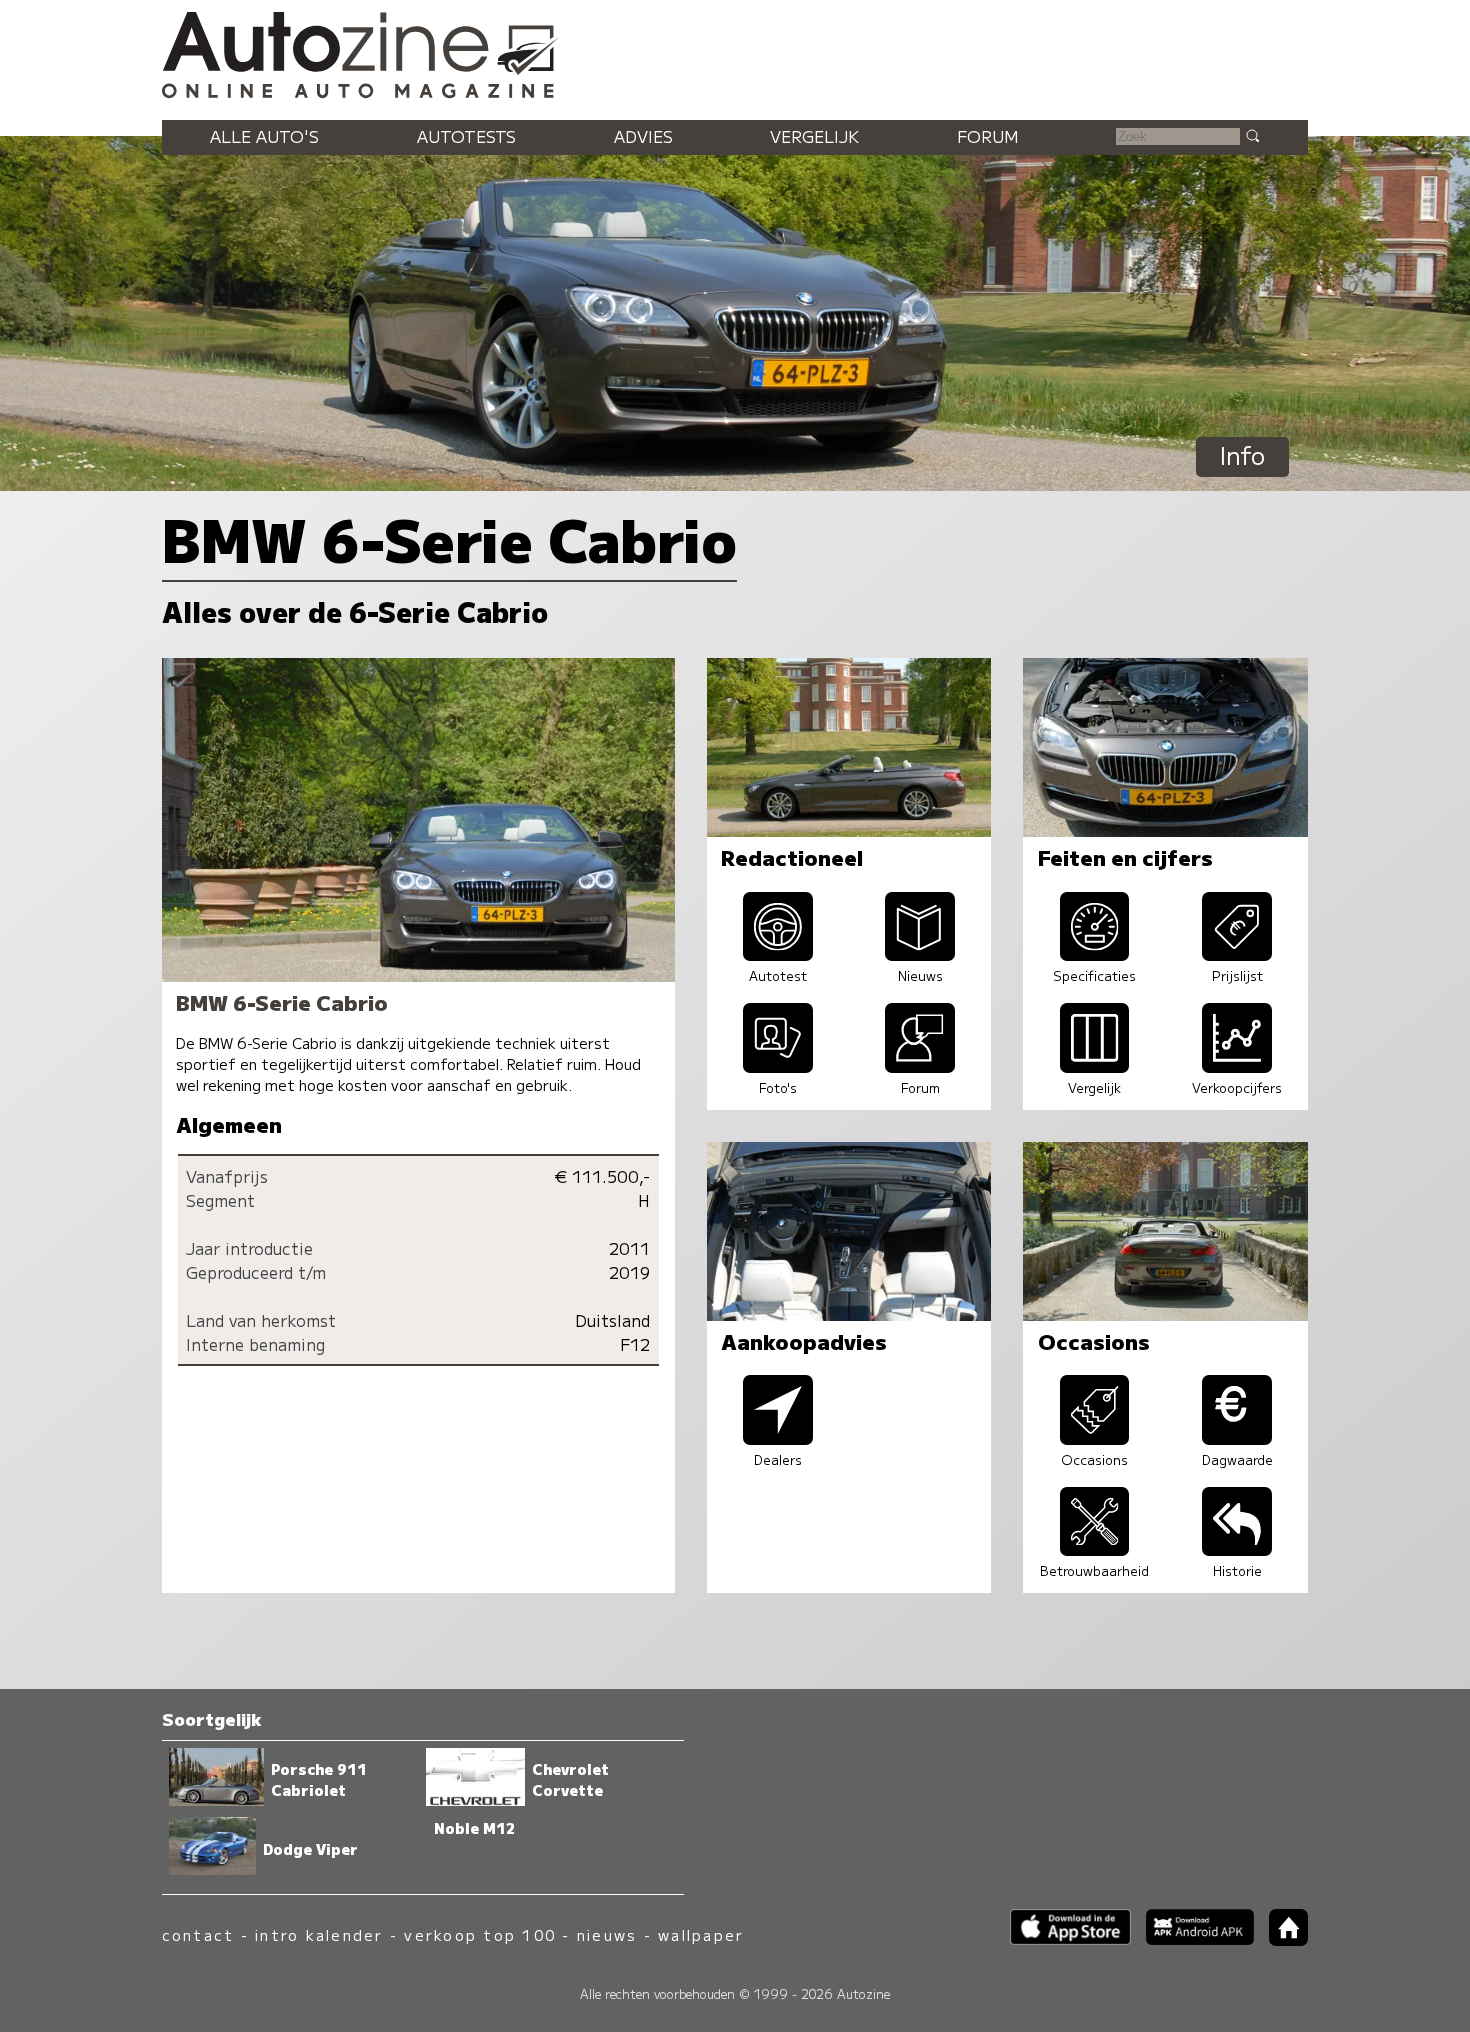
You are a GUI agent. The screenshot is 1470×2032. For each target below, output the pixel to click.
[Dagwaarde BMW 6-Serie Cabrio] (1237, 1438)
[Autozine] (735, 52)
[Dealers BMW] (778, 1438)
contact (198, 1934)
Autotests (466, 136)
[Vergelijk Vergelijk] (1095, 1066)
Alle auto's (264, 136)
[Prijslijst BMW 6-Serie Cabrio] (1237, 954)
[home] (1281, 1939)
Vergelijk (814, 136)
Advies (643, 136)
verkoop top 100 (480, 1934)
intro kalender (319, 1934)
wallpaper (701, 1934)
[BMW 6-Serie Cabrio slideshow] (778, 1066)
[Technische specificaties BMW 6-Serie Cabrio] (1095, 954)
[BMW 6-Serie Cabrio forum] (920, 1066)
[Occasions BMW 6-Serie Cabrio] (1095, 1438)
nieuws (607, 1934)
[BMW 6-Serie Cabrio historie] (1237, 1549)
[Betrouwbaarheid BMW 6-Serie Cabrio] (1095, 1549)
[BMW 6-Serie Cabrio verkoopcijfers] (1237, 1066)
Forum (988, 136)
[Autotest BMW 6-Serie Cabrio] (778, 954)
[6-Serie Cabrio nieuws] (920, 954)
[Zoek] (1252, 135)
